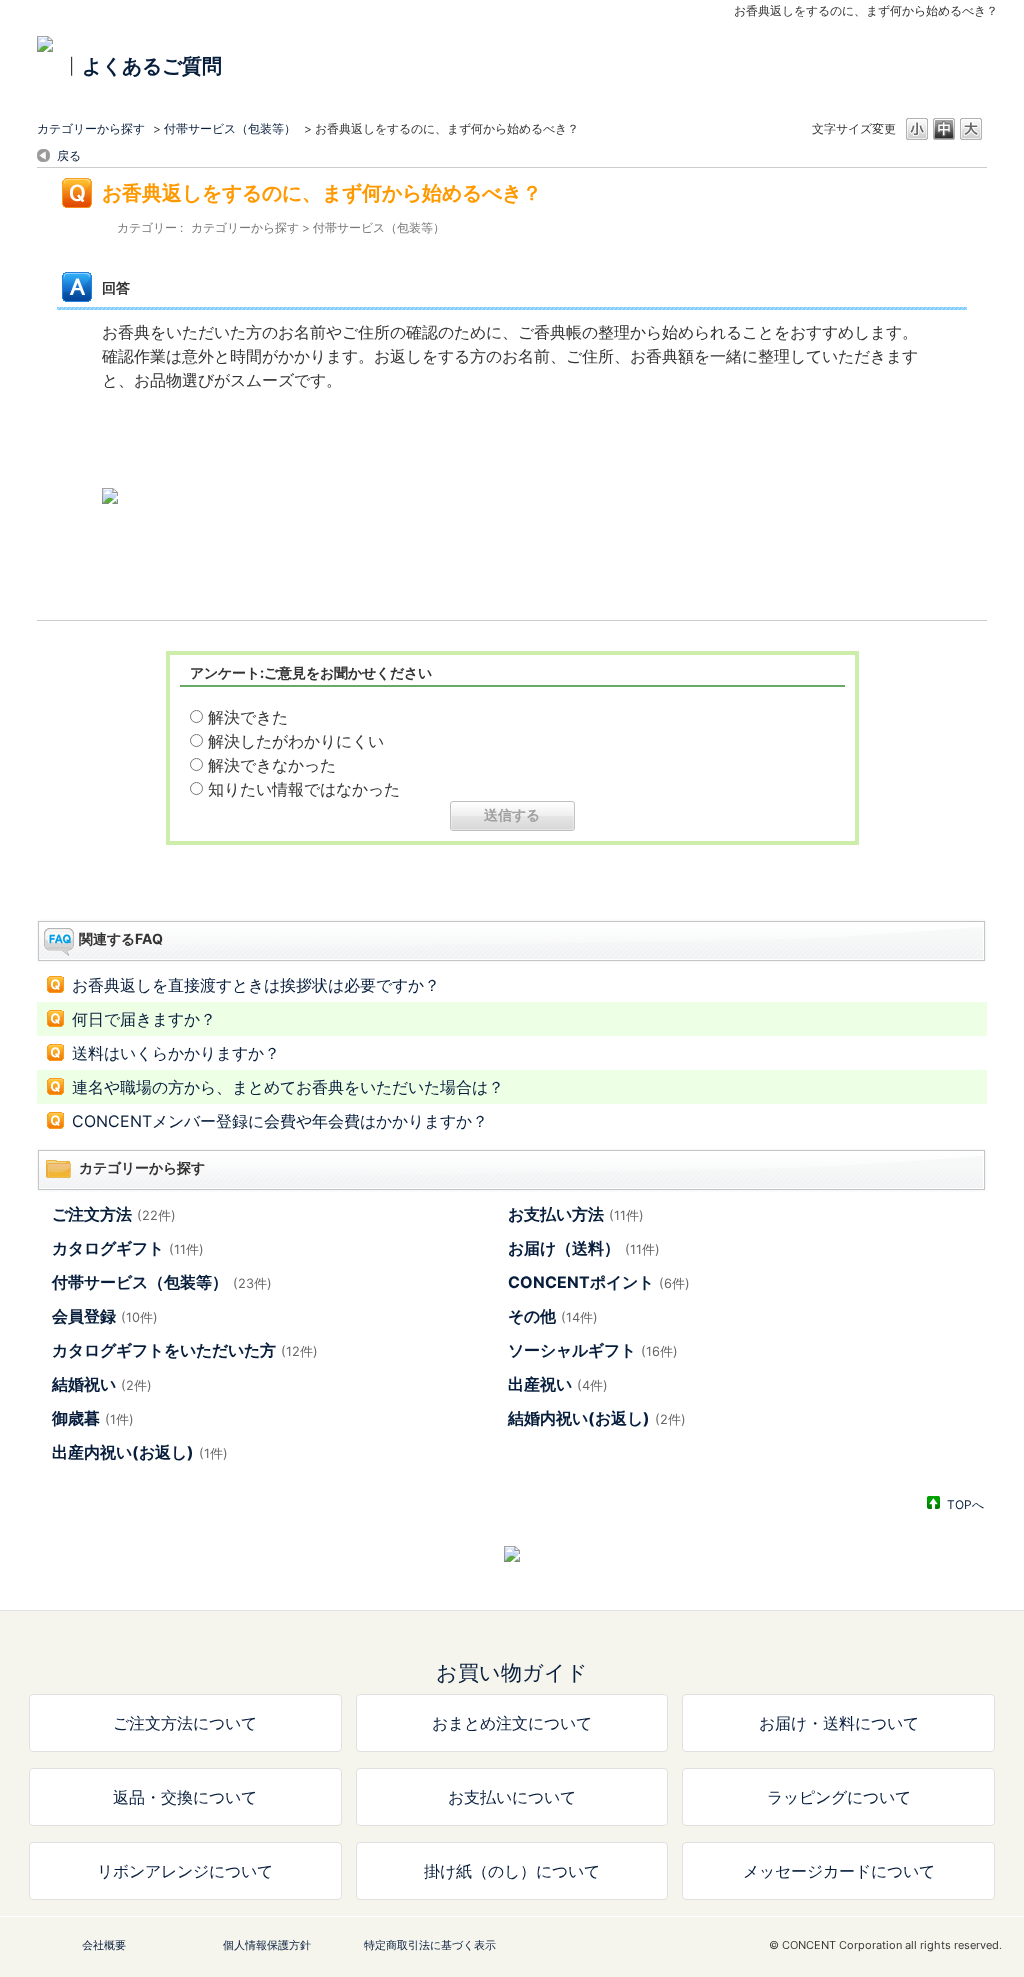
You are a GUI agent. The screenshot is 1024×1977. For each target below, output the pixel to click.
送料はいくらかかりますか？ (176, 1053)
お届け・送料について (839, 1723)
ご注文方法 (114, 1214)
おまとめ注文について (512, 1723)
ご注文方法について (185, 1723)
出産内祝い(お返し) (140, 1452)
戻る (69, 155)
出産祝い (558, 1384)
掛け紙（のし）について (512, 1871)
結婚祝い (102, 1384)
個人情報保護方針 (267, 1945)
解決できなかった (272, 765)
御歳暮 (93, 1418)
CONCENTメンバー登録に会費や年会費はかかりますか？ (280, 1121)
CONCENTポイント (599, 1282)
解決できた (248, 717)
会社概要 (104, 1945)
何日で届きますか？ (144, 1019)
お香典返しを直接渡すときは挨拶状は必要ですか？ (256, 985)
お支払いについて (512, 1797)
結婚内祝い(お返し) (597, 1418)
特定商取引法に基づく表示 (430, 1945)
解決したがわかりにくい (296, 741)
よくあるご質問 (152, 66)
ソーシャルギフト (593, 1350)
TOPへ (965, 1504)
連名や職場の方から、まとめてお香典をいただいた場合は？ (288, 1087)
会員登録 (105, 1316)
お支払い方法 (576, 1214)
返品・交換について (185, 1797)
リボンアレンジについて (185, 1871)
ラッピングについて (839, 1797)
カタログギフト (128, 1248)
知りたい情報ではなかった (304, 789)
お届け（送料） (584, 1248)
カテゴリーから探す (91, 128)
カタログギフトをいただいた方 (185, 1350)
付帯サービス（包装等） (230, 128)
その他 (553, 1316)
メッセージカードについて (839, 1871)
